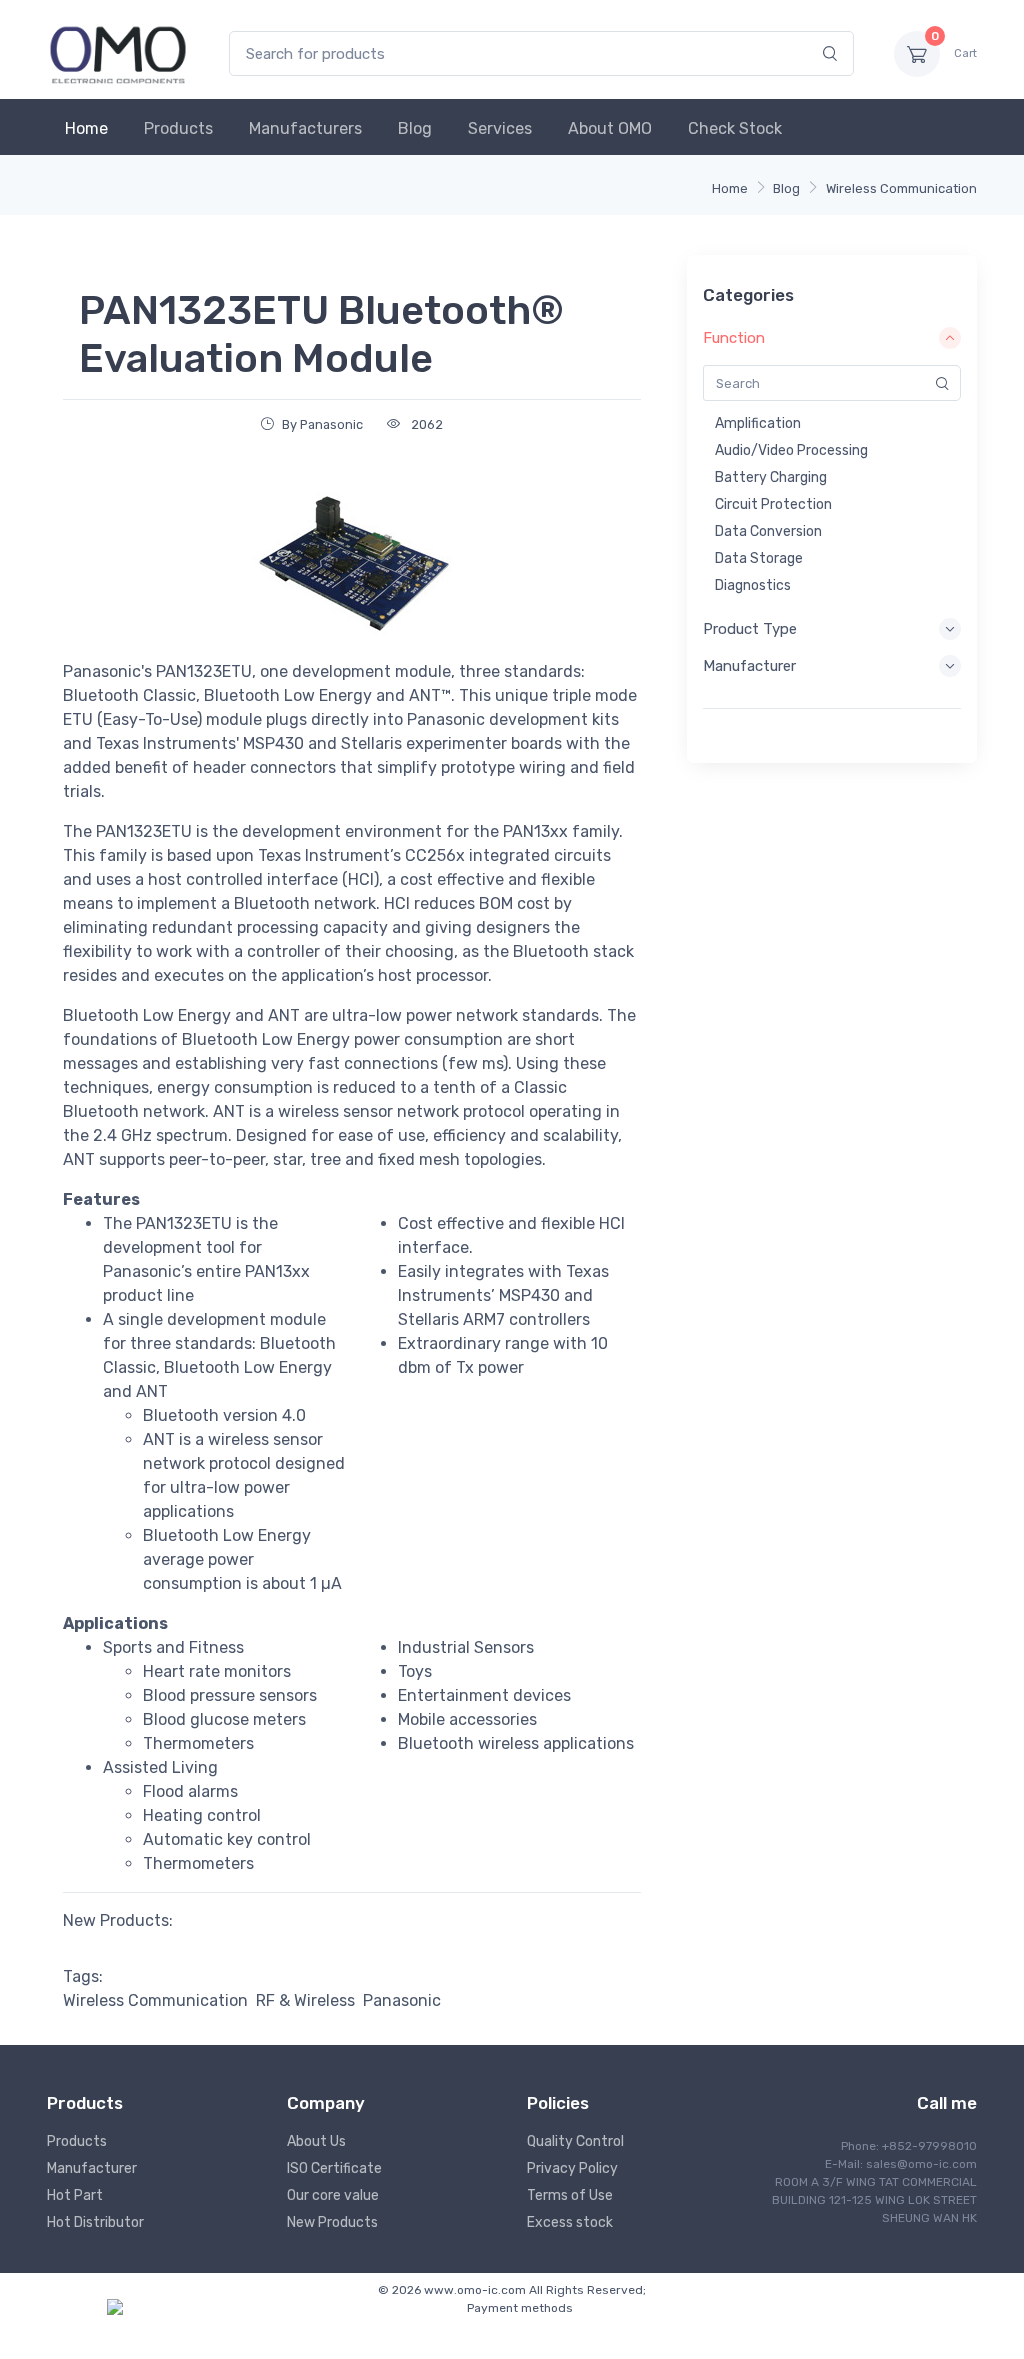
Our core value (333, 2195)
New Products (332, 2222)
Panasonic (402, 2000)
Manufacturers (305, 128)
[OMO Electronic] (118, 53)
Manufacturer (92, 2168)
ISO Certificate (334, 2168)
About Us (316, 2141)
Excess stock (570, 2222)
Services (500, 128)
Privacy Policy (572, 2168)
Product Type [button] (750, 629)
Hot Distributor (95, 2222)
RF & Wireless (305, 2000)
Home (86, 128)
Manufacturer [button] (749, 666)
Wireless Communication (901, 188)
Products (178, 128)
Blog (415, 128)
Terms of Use (570, 2195)
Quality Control (575, 2141)
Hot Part (75, 2195)
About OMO (610, 128)
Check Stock (735, 128)
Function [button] (734, 338)
